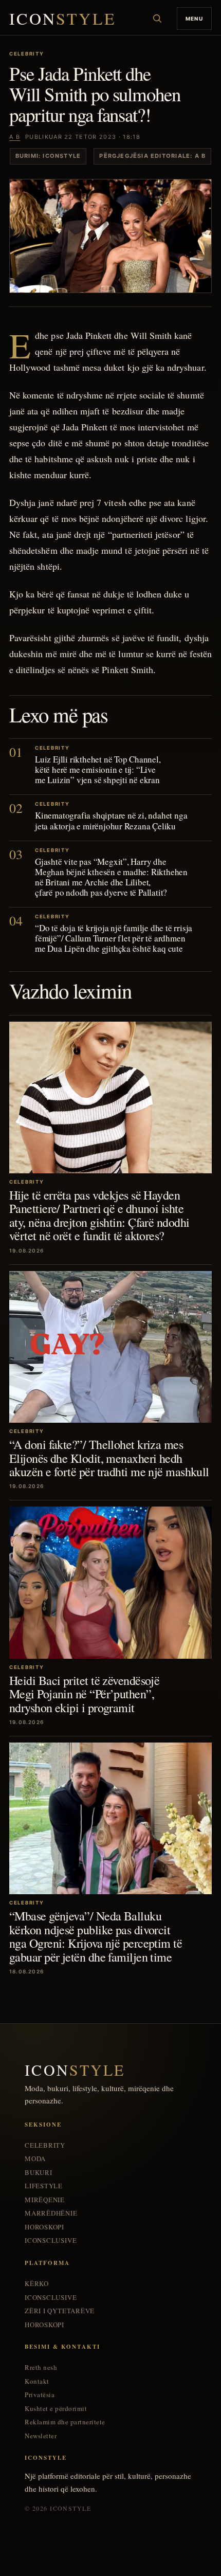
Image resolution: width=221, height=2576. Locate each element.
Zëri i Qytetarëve (60, 2311)
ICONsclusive (51, 2241)
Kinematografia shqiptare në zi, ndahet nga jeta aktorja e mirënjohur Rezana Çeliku (111, 820)
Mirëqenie (45, 2200)
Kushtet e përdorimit (56, 2409)
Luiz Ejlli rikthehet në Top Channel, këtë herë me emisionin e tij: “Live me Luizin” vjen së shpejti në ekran (98, 769)
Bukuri (39, 2173)
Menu (194, 19)
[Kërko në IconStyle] (157, 19)
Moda (35, 2159)
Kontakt (37, 2381)
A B (15, 137)
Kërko (37, 2284)
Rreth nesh (41, 2368)
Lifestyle (44, 2186)
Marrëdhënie (51, 2213)
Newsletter (41, 2436)
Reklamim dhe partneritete (65, 2422)
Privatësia (40, 2395)
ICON (63, 19)
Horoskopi (44, 2227)
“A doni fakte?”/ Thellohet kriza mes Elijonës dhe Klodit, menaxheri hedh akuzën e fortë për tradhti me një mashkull (109, 1458)
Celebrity (45, 2145)
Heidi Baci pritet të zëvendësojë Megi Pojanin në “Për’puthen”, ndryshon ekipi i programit (84, 1694)
